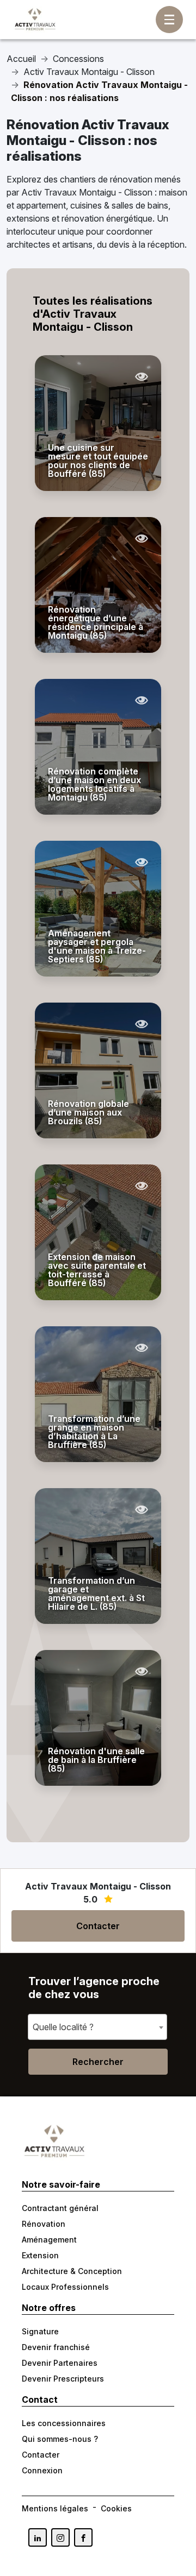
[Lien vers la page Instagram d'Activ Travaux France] (60, 2537)
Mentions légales (55, 2508)
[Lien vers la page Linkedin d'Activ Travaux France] (38, 2537)
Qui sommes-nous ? (60, 2439)
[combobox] (97, 2027)
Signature (40, 2331)
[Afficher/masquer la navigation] (169, 20)
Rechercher (98, 2062)
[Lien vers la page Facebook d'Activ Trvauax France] (83, 2537)
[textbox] (66, 2027)
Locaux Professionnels (65, 2287)
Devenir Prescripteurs (63, 2379)
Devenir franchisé (56, 2347)
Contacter (98, 1926)
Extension (40, 2255)
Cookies (116, 2508)
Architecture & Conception (72, 2271)
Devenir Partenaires (60, 2363)
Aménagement (49, 2240)
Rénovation (44, 2224)
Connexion (42, 2470)
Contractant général (60, 2208)
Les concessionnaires (64, 2423)
